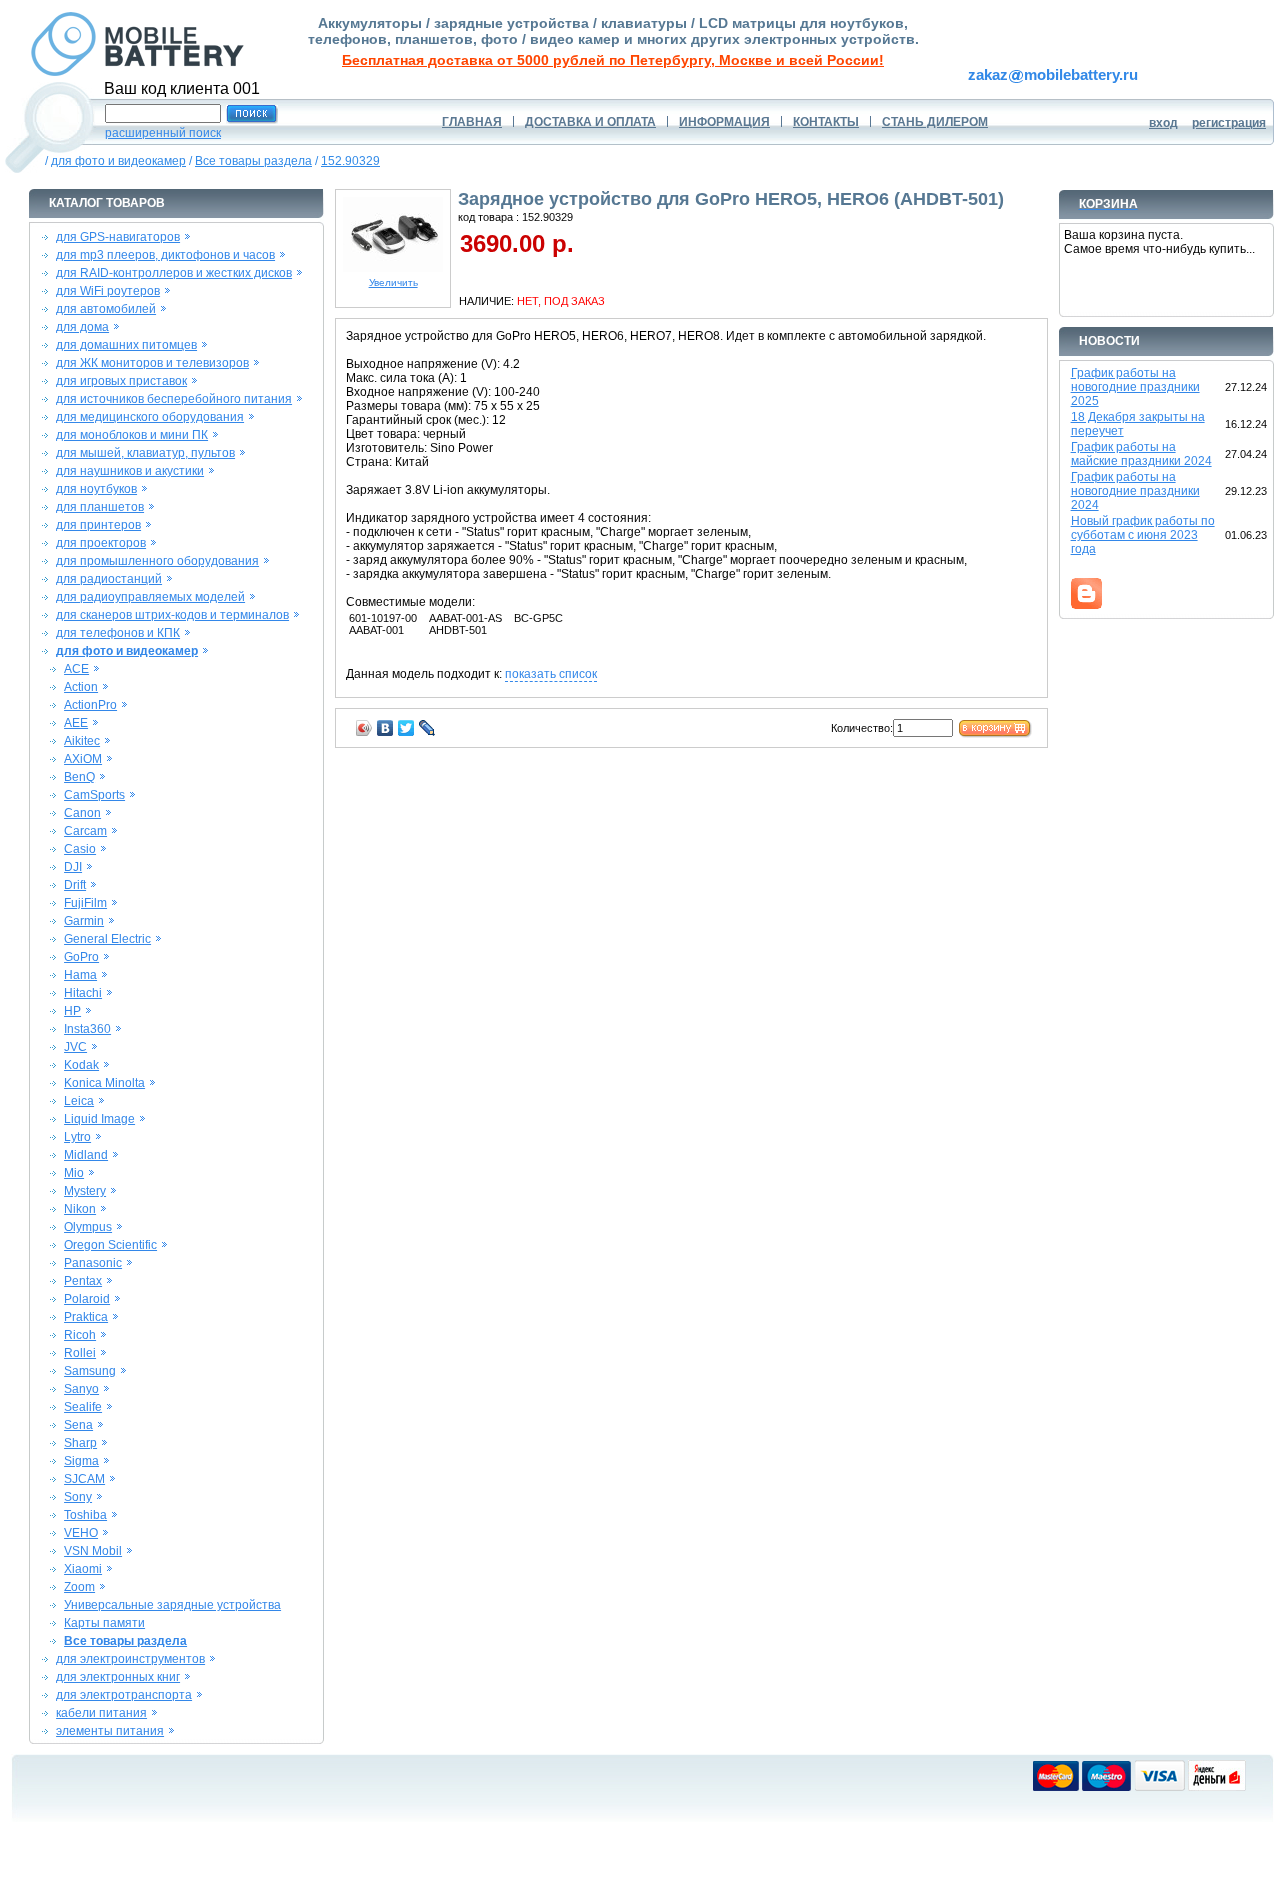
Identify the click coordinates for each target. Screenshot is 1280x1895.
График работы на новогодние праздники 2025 (1135, 387)
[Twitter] (406, 728)
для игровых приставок (121, 381)
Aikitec (82, 741)
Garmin (84, 921)
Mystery (85, 1191)
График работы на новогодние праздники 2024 (1135, 491)
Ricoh (80, 1335)
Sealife (83, 1407)
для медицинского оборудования (150, 417)
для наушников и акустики (130, 471)
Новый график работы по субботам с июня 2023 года (1143, 535)
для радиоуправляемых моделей (150, 597)
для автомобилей (106, 309)
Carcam (85, 831)
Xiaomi (83, 1569)
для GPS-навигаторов (118, 237)
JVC (75, 1047)
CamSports (94, 795)
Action (81, 687)
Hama (80, 975)
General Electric (107, 939)
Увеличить (393, 282)
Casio (80, 849)
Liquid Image (99, 1119)
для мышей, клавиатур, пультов (145, 453)
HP (72, 1011)
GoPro (81, 957)
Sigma (81, 1461)
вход (1163, 123)
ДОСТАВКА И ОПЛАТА (590, 122)
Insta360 (87, 1029)
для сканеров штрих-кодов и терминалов (172, 615)
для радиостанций (109, 579)
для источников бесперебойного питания (174, 399)
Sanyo (81, 1389)
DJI (73, 867)
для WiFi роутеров (108, 291)
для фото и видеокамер (118, 161)
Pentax (83, 1281)
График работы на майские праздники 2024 (1141, 454)
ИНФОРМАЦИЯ (724, 122)
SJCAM (84, 1479)
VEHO (81, 1533)
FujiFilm (85, 903)
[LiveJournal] (427, 728)
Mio (74, 1173)
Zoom (79, 1587)
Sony (78, 1497)
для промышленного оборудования (157, 561)
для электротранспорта (124, 1695)
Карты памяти (104, 1623)
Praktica (86, 1317)
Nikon (80, 1209)
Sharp (80, 1443)
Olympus (88, 1227)
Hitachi (83, 993)
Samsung (90, 1371)
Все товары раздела (253, 161)
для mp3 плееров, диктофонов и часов (165, 255)
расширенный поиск (163, 133)
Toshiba (85, 1515)
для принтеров (98, 525)
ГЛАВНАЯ (472, 122)
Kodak (81, 1065)
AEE (76, 723)
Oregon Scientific (110, 1245)
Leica (79, 1101)
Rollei (80, 1353)
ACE (76, 669)
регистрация (1229, 123)
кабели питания (101, 1713)
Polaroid (87, 1299)
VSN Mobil (93, 1551)
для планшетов (100, 507)
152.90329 (350, 161)
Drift (75, 885)
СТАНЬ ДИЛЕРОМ (935, 122)
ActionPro (90, 705)
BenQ (79, 777)
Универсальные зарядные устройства (172, 1605)
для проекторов (101, 543)
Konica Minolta (104, 1083)
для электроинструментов (130, 1659)
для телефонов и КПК (118, 633)
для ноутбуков (96, 489)
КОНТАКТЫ (826, 122)
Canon (82, 813)
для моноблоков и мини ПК (132, 435)
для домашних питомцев (126, 345)
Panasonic (93, 1263)
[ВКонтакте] (385, 728)
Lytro (77, 1137)
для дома (82, 327)
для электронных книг (118, 1677)
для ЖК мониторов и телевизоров (152, 363)
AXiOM (83, 759)
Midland (86, 1155)
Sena (78, 1425)
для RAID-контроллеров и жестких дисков (174, 273)
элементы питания (110, 1731)
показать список (551, 674)
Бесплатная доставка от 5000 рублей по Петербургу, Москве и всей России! (613, 60)
